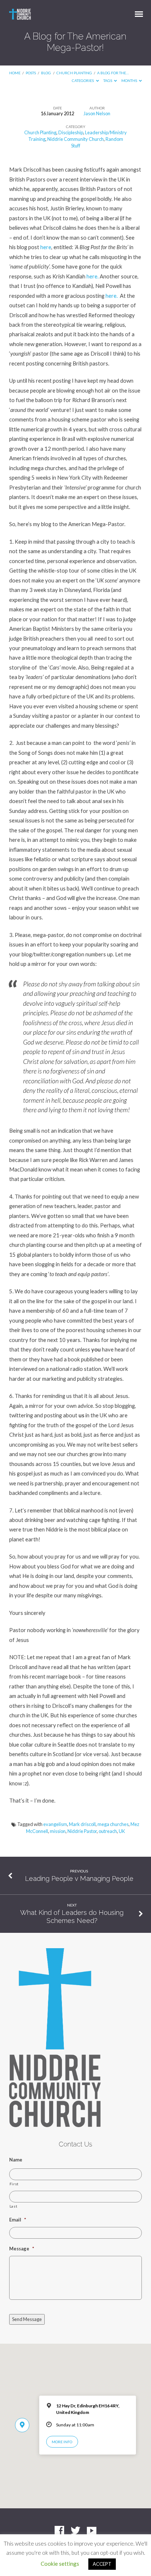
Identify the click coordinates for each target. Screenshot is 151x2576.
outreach (108, 1831)
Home (15, 73)
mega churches (113, 1824)
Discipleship (71, 132)
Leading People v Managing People (79, 1878)
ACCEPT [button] (102, 2564)
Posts (31, 73)
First (14, 2184)
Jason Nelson (97, 113)
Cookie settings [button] (60, 2564)
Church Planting (74, 73)
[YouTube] (92, 2531)
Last (14, 2206)
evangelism (55, 1824)
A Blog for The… (113, 73)
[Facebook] (59, 2531)
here (46, 247)
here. (93, 276)
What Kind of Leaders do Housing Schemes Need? (72, 1917)
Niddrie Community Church (75, 139)
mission (58, 1831)
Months (130, 80)
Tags (108, 80)
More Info (62, 2442)
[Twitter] (75, 2531)
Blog (46, 73)
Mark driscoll (82, 1824)
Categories (83, 80)
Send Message (27, 2319)
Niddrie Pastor (82, 1831)
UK (122, 1831)
